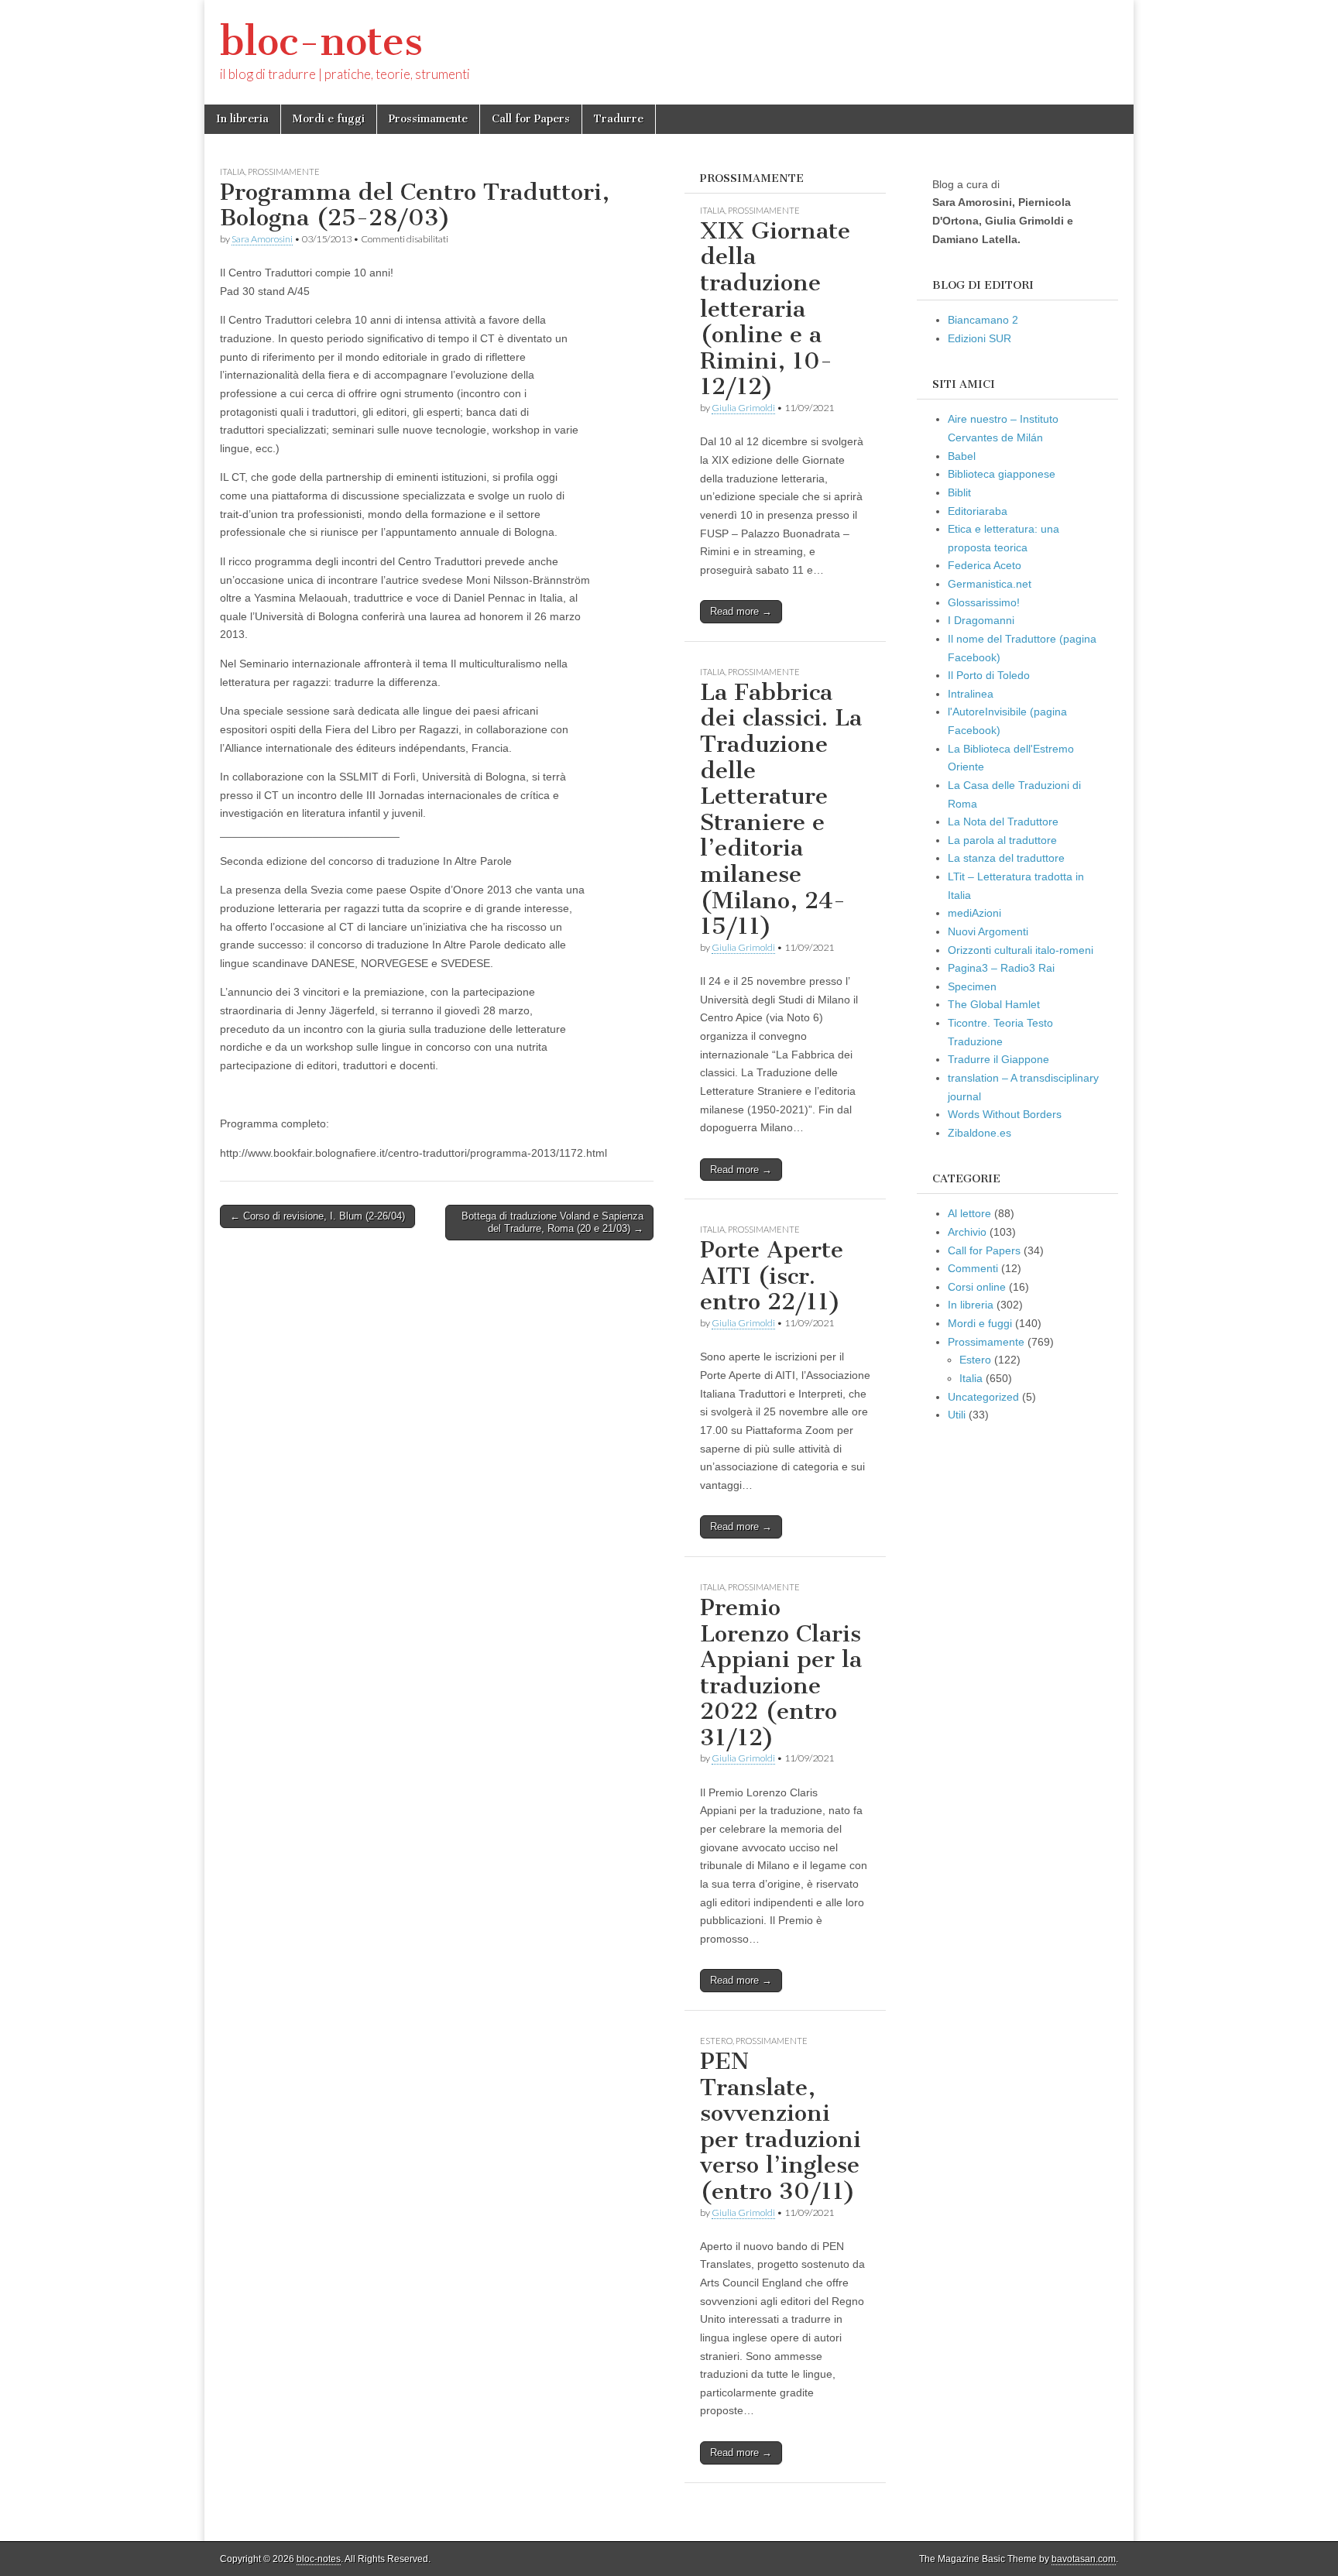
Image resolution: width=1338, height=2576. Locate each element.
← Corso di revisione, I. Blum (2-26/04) (317, 1216)
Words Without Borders (1005, 1114)
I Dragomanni (981, 620)
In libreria (242, 119)
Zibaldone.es (979, 1133)
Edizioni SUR (979, 338)
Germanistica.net (990, 584)
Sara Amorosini (262, 239)
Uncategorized (983, 1397)
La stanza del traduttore (1006, 858)
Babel (962, 456)
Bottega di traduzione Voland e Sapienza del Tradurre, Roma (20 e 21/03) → (552, 1222)
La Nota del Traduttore (1003, 822)
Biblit (959, 492)
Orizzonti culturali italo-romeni (1021, 950)
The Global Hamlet (994, 1004)
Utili (957, 1415)
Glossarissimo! (984, 602)
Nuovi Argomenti (988, 931)
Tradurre (619, 119)
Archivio (967, 1232)
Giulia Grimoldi (743, 408)
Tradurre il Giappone (998, 1059)
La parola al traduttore (1002, 840)
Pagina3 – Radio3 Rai (1001, 968)
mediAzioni (974, 913)
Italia (232, 172)
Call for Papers (531, 119)
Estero (716, 2041)
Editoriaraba (978, 511)
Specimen (972, 986)
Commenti (973, 1268)
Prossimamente (428, 119)
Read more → (741, 611)
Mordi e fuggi (329, 119)
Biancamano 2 (983, 320)
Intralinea (971, 694)
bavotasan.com (1084, 2559)
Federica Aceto (985, 565)
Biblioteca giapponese (1002, 474)
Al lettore (969, 1213)
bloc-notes (321, 41)
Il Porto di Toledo (989, 675)
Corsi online (977, 1287)
